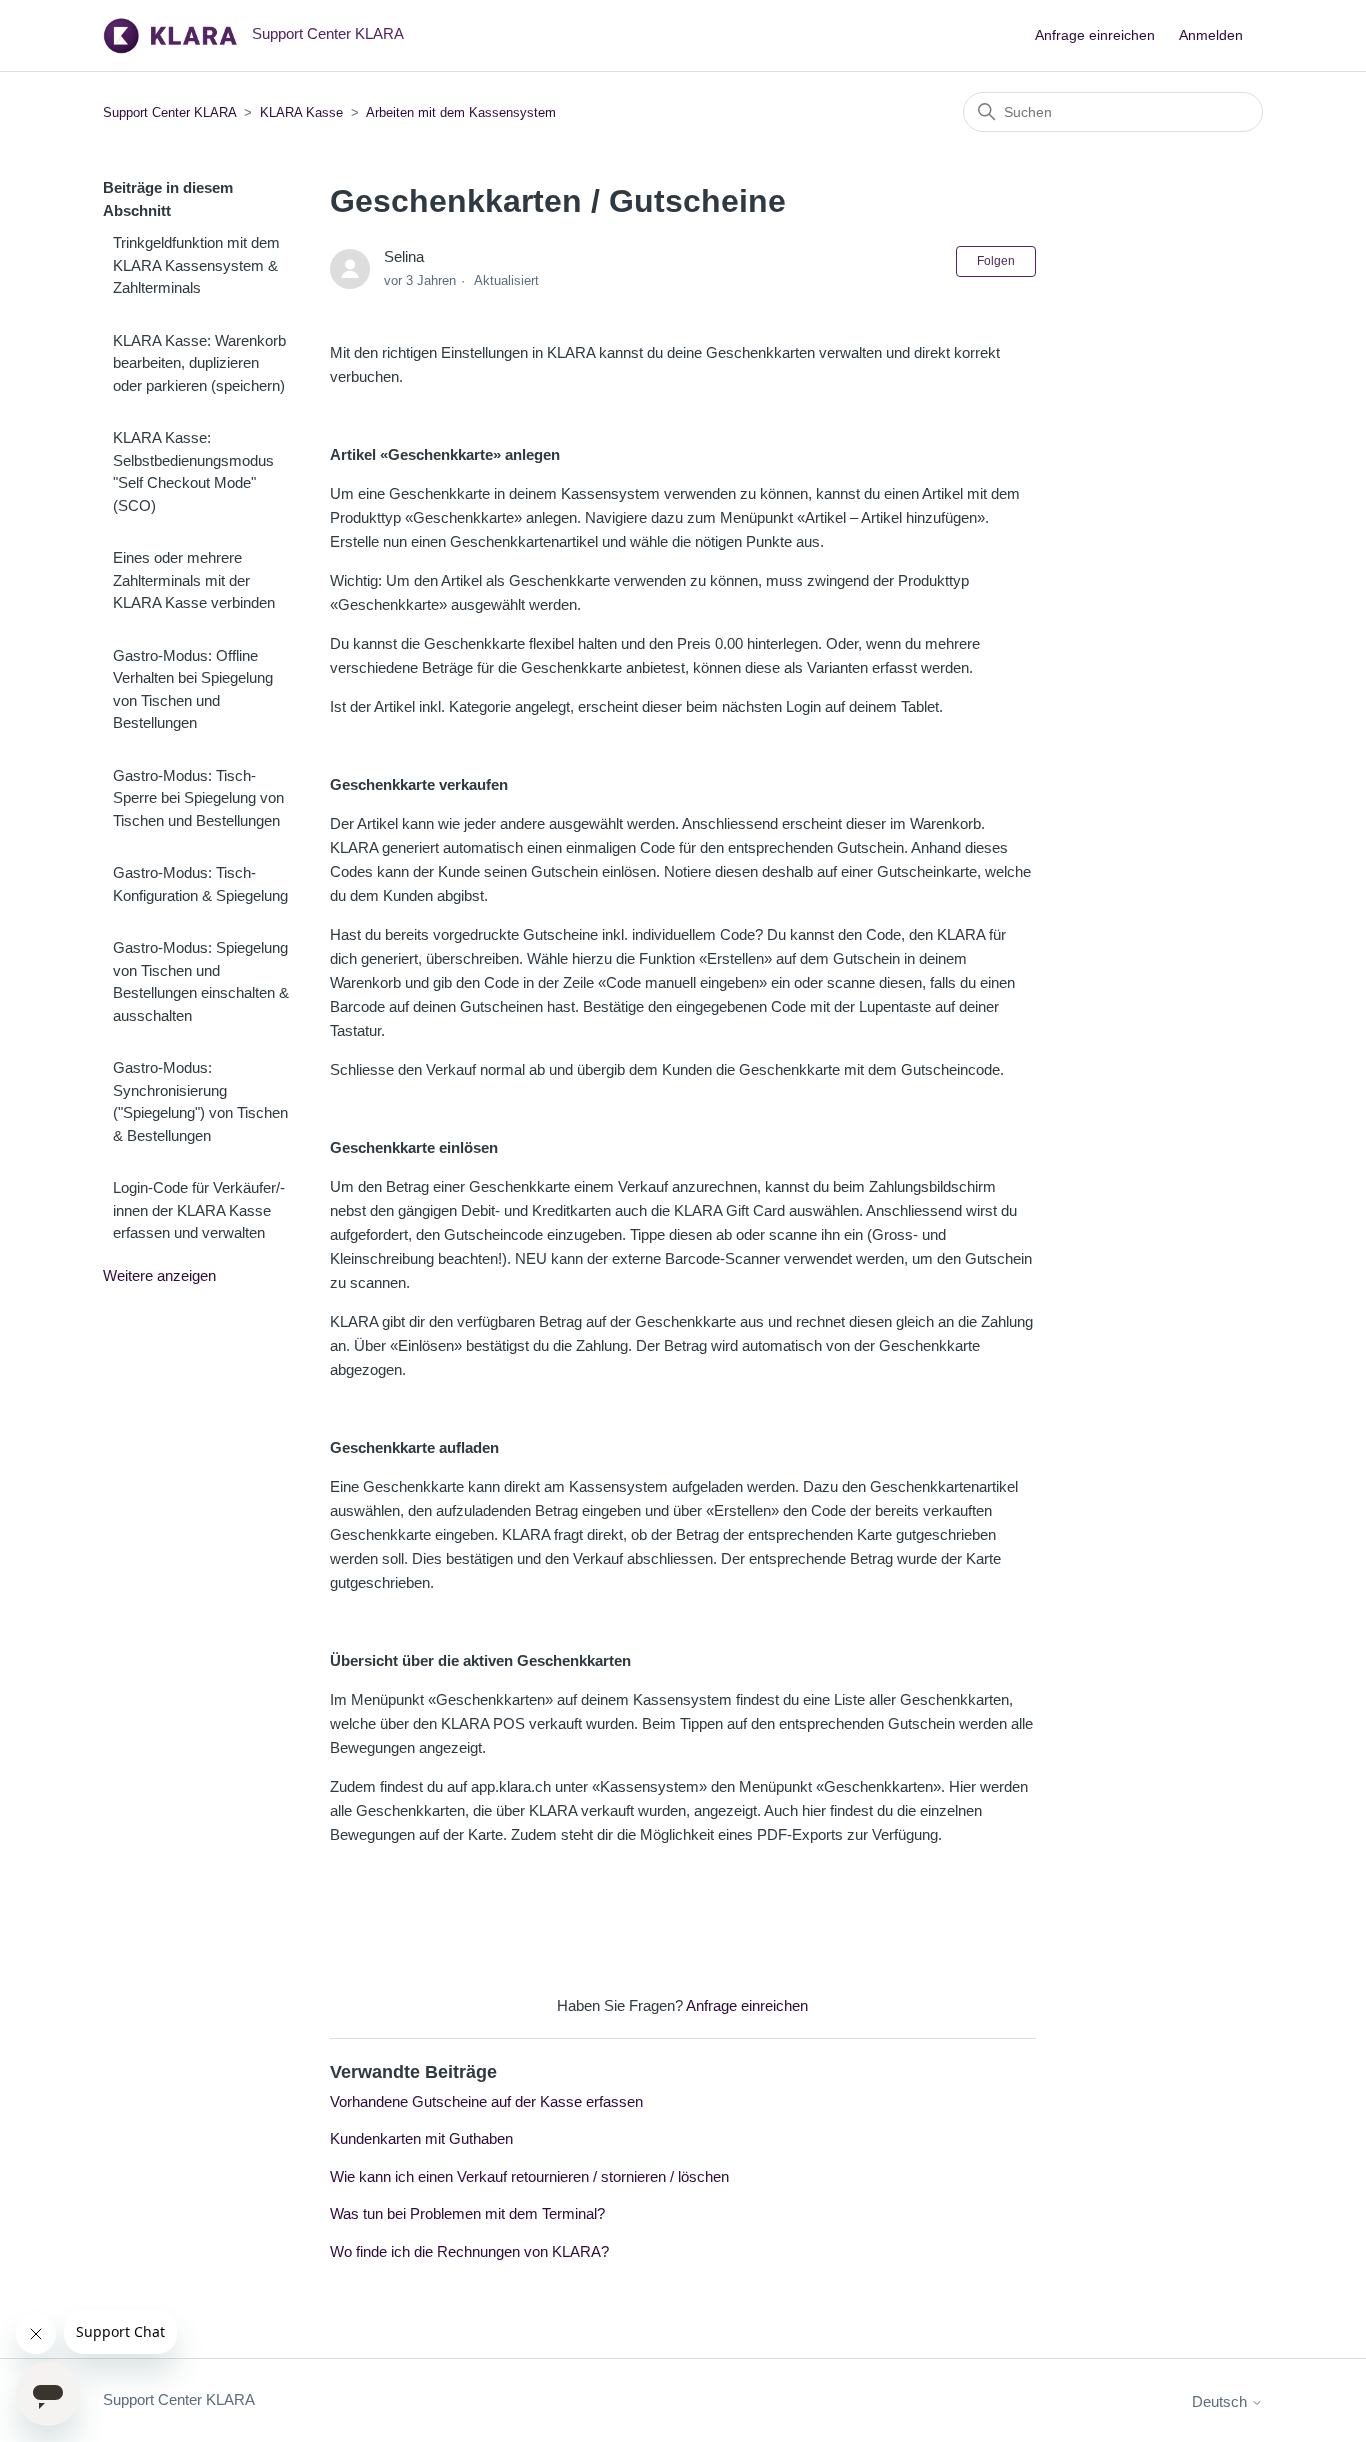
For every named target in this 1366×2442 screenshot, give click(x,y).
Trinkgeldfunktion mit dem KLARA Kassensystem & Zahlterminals (196, 265)
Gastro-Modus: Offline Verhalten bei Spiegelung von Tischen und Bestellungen (193, 689)
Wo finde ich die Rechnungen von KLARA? (469, 2251)
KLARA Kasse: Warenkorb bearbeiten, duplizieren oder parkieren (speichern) (199, 363)
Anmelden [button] (1211, 35)
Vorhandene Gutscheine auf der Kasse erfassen (486, 2101)
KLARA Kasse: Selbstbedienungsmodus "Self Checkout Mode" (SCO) (193, 471)
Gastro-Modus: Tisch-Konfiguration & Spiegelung (200, 884)
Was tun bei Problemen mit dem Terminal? (467, 2213)
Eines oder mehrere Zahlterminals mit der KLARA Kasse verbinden (194, 580)
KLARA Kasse (301, 112)
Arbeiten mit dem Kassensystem (461, 112)
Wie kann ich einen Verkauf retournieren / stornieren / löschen (529, 2176)
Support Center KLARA (171, 112)
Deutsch (1221, 2401)
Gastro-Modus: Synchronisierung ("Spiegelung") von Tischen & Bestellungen (200, 1101)
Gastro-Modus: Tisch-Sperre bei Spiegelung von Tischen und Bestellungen (198, 798)
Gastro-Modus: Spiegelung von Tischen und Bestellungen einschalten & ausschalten (201, 981)
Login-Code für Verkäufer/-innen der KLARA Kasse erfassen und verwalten (199, 1210)
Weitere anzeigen (159, 1275)
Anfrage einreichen (1095, 35)
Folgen (996, 261)
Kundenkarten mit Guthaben (421, 2138)
